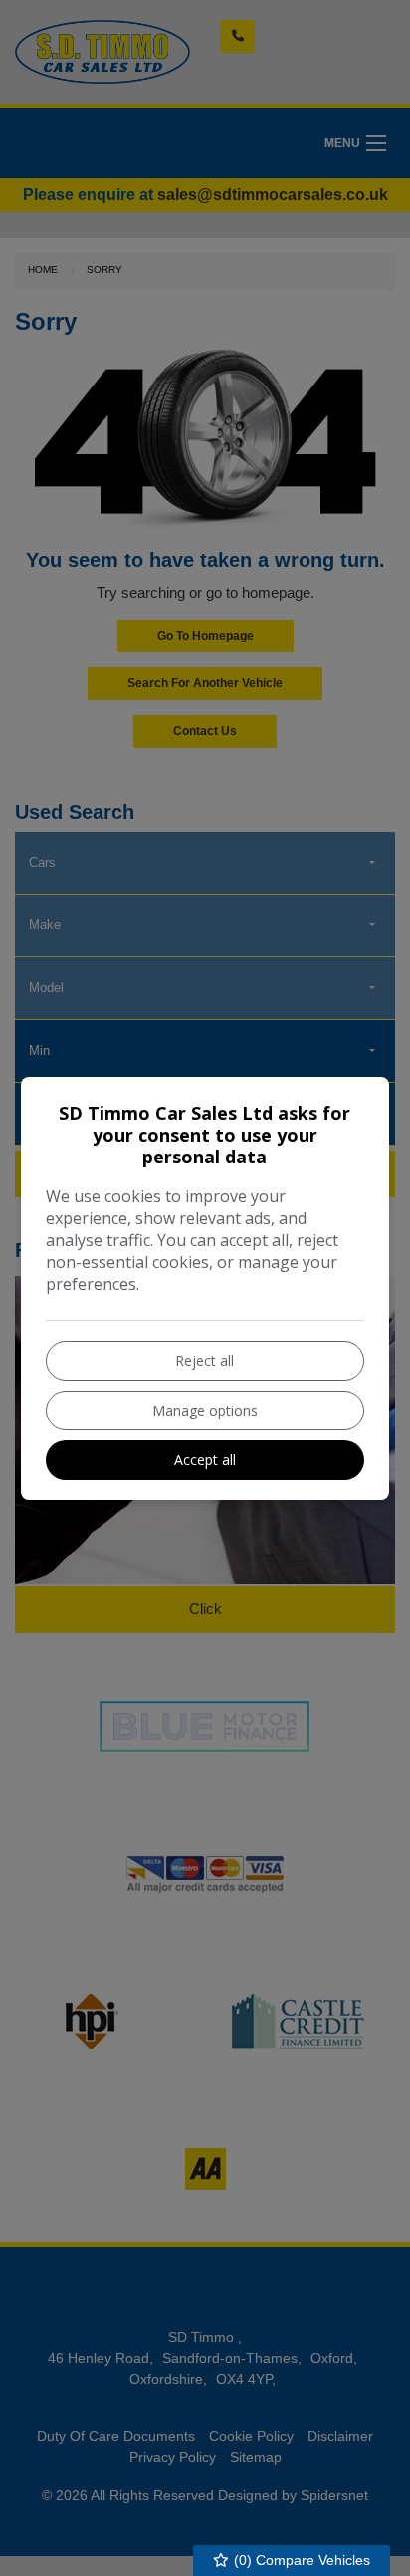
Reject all (205, 1360)
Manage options (205, 1410)
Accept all (205, 1460)
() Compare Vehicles (300, 2560)
